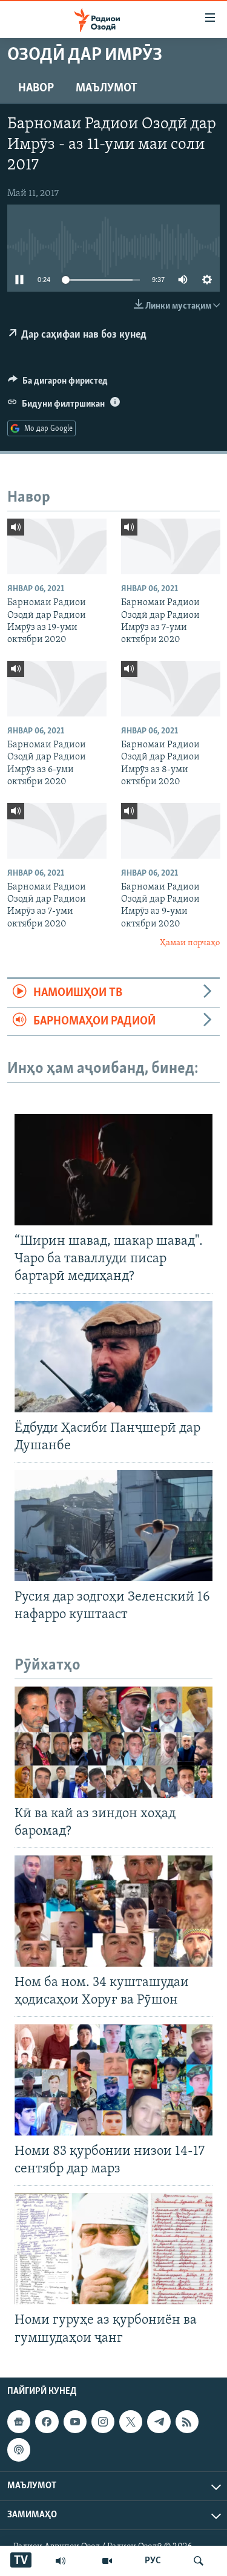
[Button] (58, 384)
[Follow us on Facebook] (47, 2422)
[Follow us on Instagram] (103, 2422)
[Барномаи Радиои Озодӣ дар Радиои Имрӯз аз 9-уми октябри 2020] (171, 831)
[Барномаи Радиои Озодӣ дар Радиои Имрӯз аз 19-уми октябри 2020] (57, 546)
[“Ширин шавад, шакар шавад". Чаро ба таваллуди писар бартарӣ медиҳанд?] (113, 1170)
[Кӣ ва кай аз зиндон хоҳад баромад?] (113, 1742)
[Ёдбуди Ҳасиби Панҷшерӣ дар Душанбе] (113, 1357)
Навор (36, 88)
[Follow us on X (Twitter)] (131, 2422)
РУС (153, 2561)
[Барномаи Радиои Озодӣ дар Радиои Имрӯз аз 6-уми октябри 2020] (57, 689)
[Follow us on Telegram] (159, 2422)
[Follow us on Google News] (19, 2422)
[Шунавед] (61, 2561)
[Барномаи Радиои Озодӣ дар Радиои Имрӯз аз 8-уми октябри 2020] (171, 689)
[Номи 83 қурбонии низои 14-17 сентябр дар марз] (113, 2080)
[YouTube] (107, 2561)
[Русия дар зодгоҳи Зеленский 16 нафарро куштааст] (113, 1526)
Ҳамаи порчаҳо (190, 943)
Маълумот (107, 88)
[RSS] (187, 2422)
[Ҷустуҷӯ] (199, 2561)
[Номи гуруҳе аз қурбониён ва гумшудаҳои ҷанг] (113, 2249)
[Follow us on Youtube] (75, 2422)
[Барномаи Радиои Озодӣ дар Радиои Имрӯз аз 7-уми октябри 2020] (171, 546)
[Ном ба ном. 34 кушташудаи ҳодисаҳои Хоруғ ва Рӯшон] (113, 1911)
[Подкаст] (19, 2450)
